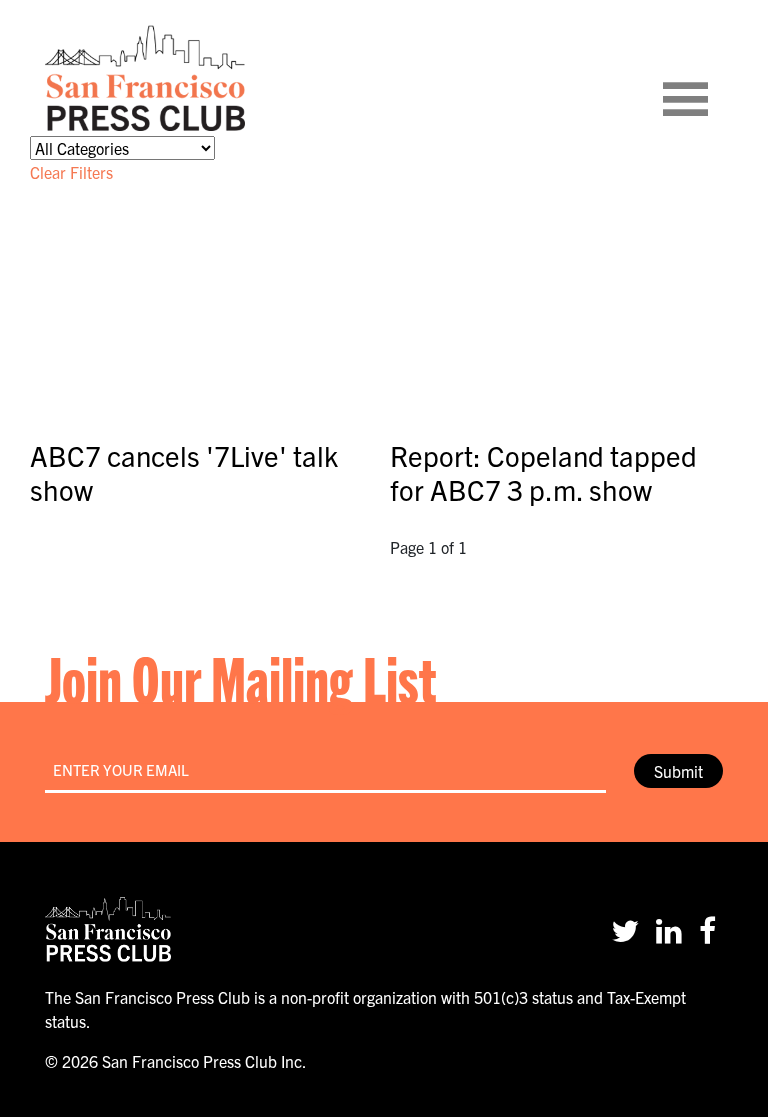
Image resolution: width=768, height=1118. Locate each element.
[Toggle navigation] (710, 78)
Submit (678, 771)
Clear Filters (71, 172)
